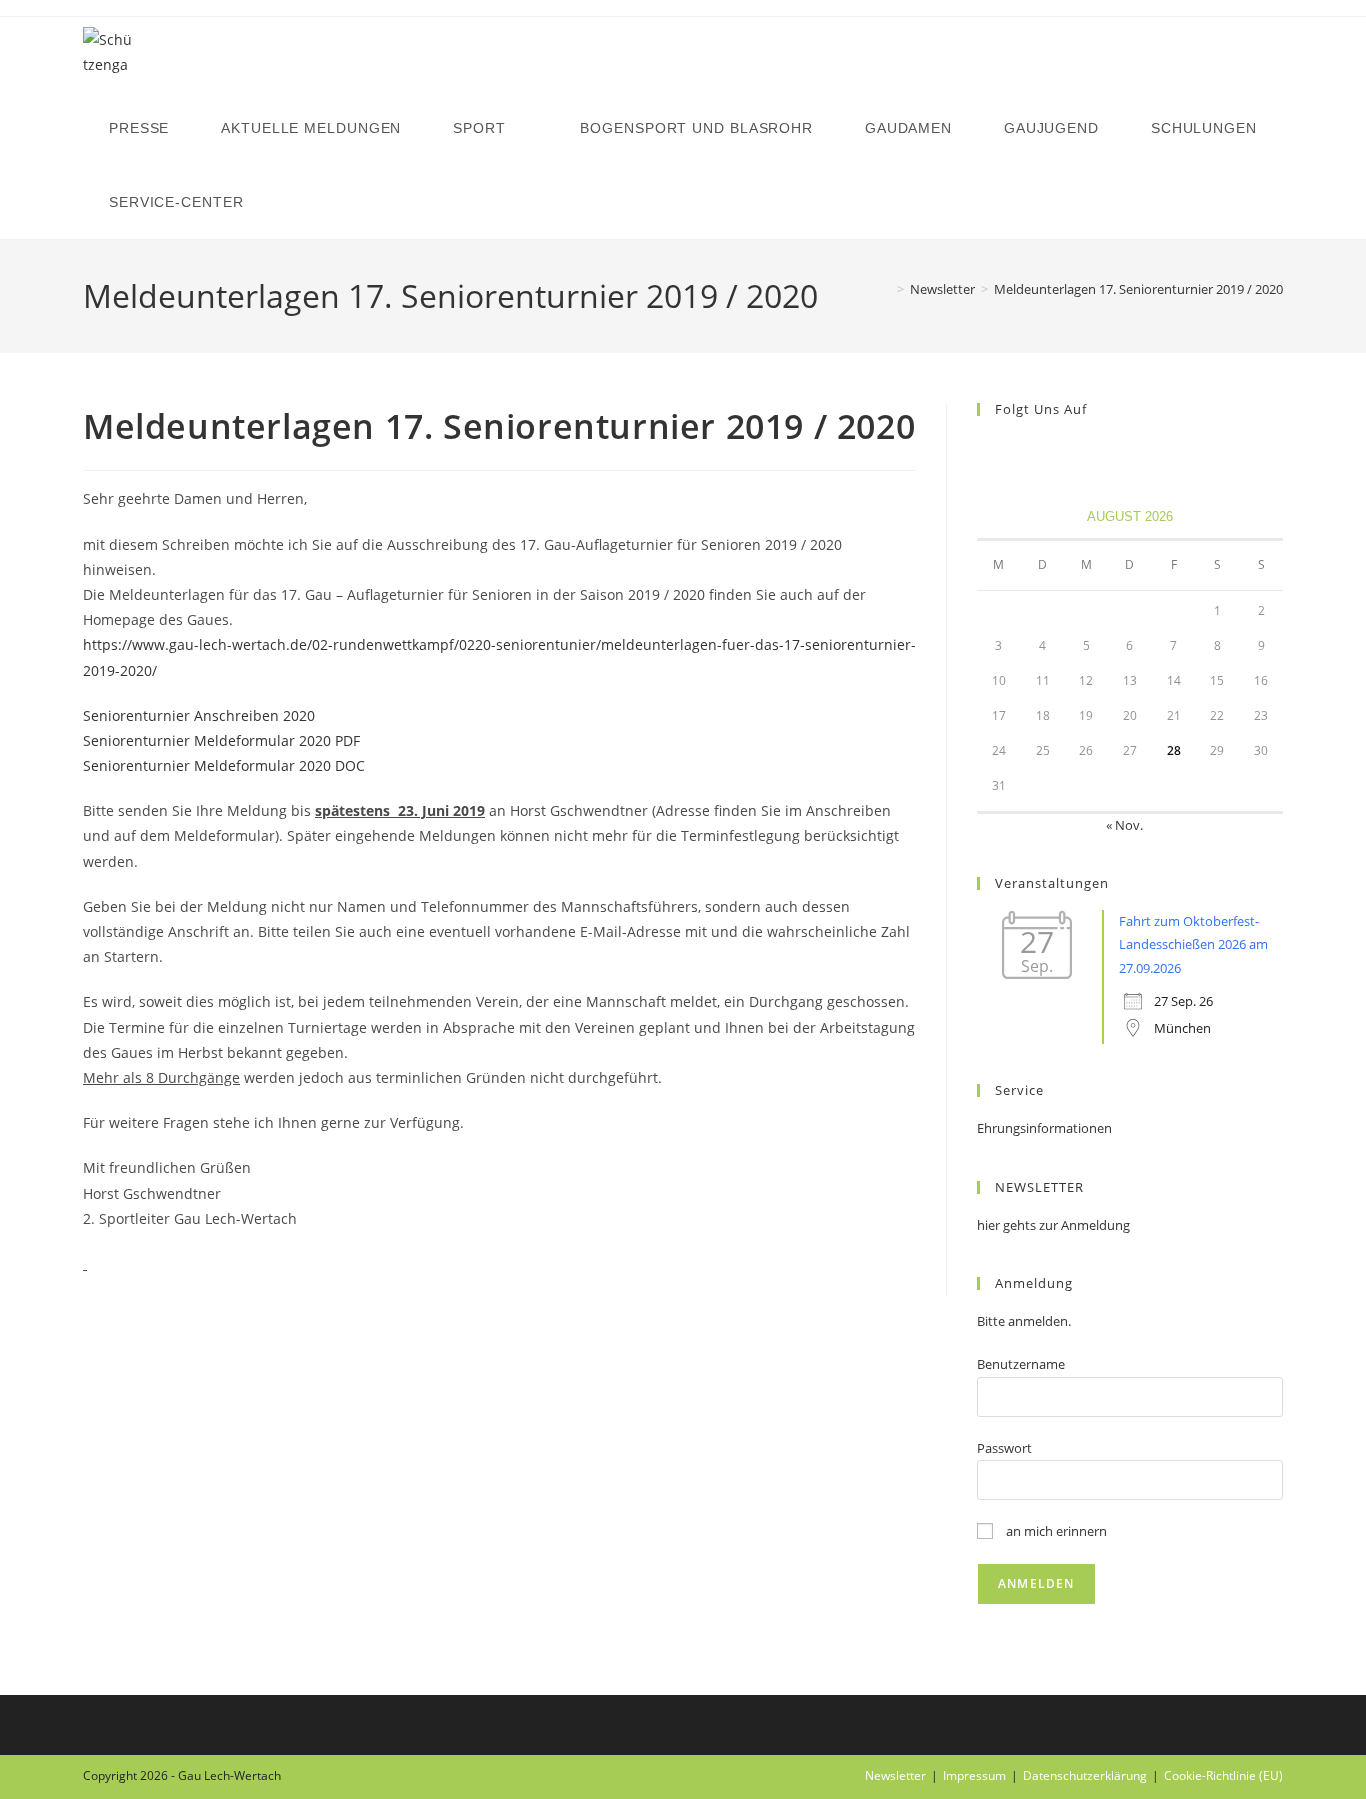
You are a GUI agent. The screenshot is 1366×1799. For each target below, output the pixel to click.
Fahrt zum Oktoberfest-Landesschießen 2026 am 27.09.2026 (1193, 944)
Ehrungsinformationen (1044, 1128)
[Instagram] (1013, 450)
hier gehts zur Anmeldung (1053, 1225)
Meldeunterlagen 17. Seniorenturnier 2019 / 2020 (1138, 289)
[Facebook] (989, 450)
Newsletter (895, 1775)
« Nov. (1124, 825)
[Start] (886, 289)
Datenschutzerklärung (1085, 1775)
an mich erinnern (1055, 1531)
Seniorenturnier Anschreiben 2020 (199, 715)
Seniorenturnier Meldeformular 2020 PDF (221, 740)
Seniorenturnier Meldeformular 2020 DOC (224, 765)
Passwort (1004, 1448)
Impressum (974, 1775)
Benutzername (1021, 1364)
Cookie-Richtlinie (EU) (1223, 1775)
